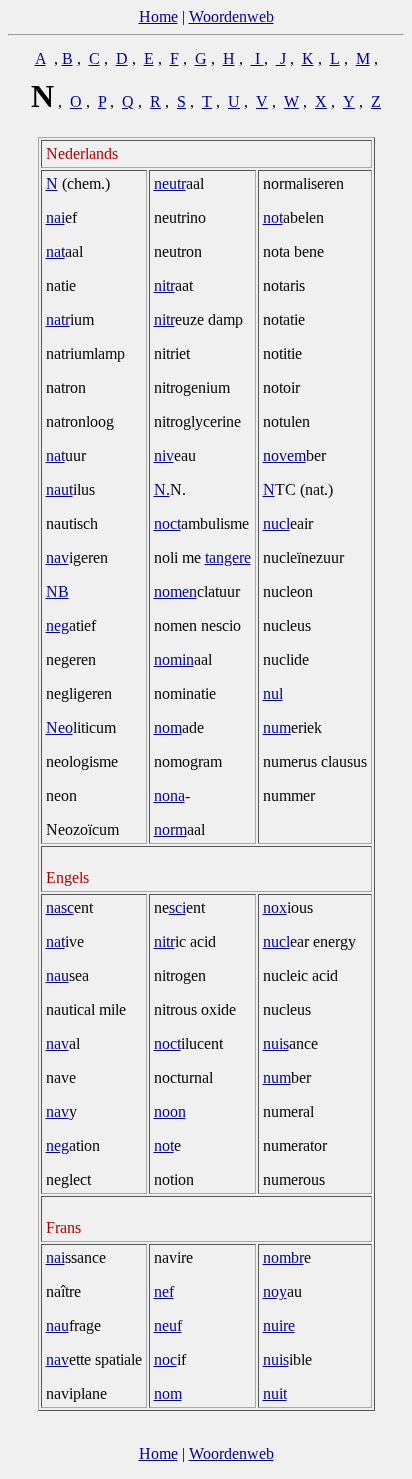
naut (59, 489)
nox (275, 907)
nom (168, 727)
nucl (276, 523)
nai (55, 217)
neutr (170, 183)
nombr (283, 1257)
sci (177, 907)
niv (164, 455)
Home (158, 16)
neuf (168, 1325)
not (273, 217)
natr (58, 319)
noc (165, 1359)
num (277, 727)
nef (164, 1291)
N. (162, 489)
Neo (59, 727)
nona (169, 795)
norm (170, 829)
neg (57, 625)
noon (170, 1111)
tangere (228, 557)
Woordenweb (231, 16)
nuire (279, 1325)
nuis (276, 1043)
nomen (175, 591)
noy (275, 1291)
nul (273, 693)
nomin (174, 659)
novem (284, 455)
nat (55, 251)
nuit (275, 1393)
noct (167, 523)
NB (57, 591)
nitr (164, 285)
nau (57, 975)
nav (57, 557)
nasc (60, 907)
